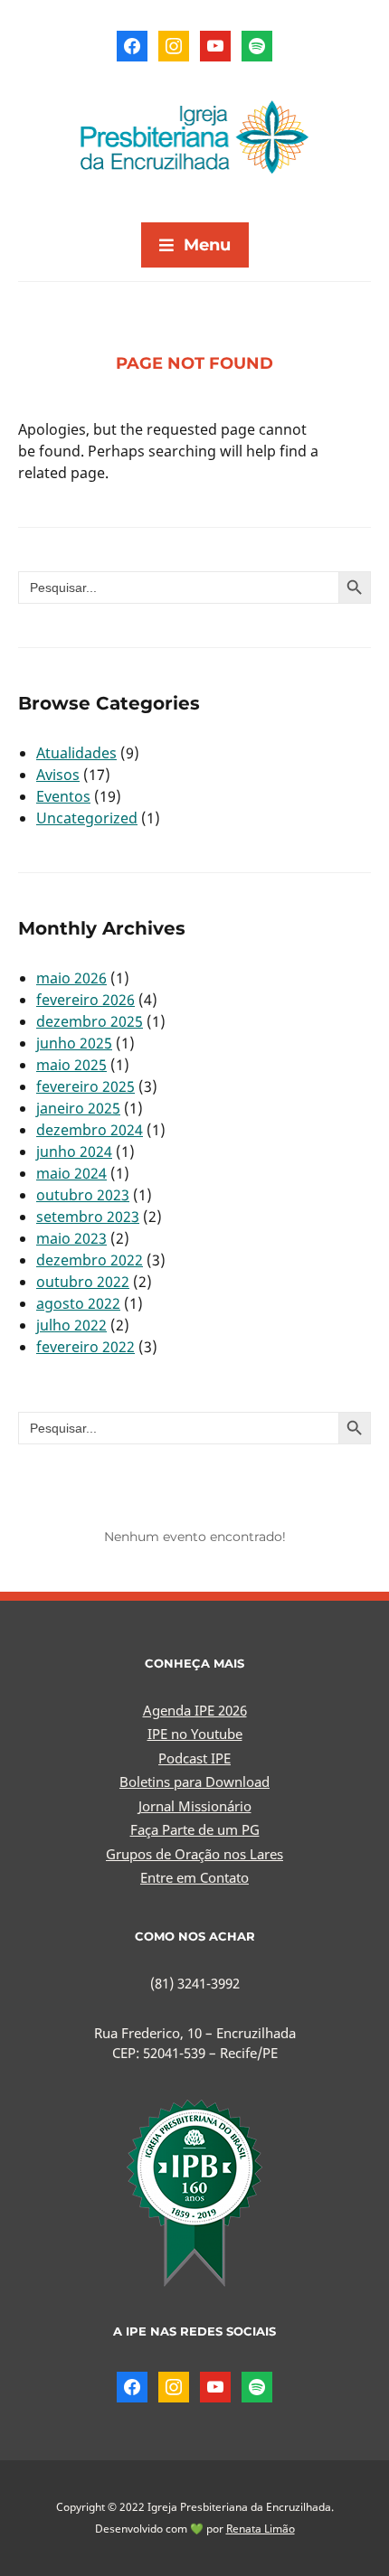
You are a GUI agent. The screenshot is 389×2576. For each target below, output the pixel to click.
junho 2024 (74, 1152)
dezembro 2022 (90, 1260)
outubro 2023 (83, 1195)
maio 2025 (71, 1065)
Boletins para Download (194, 1782)
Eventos (63, 796)
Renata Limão (261, 2529)
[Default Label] (215, 44)
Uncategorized (87, 818)
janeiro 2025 (78, 1108)
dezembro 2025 (90, 1021)
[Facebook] (132, 44)
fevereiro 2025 (85, 1086)
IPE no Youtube (195, 1734)
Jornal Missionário (195, 1806)
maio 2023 (71, 1238)
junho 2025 (74, 1043)
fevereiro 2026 (85, 1000)
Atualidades (76, 753)
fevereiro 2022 (85, 1347)
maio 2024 (71, 1173)
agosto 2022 (78, 1303)
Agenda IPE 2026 (195, 1710)
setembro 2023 (88, 1217)
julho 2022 (71, 1325)
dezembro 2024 (90, 1130)
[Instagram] (174, 44)
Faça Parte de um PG (195, 1829)
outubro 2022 (83, 1282)
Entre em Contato (194, 1877)
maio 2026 (71, 978)
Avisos (58, 775)
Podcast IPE (194, 1758)
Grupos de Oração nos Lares (194, 1854)
